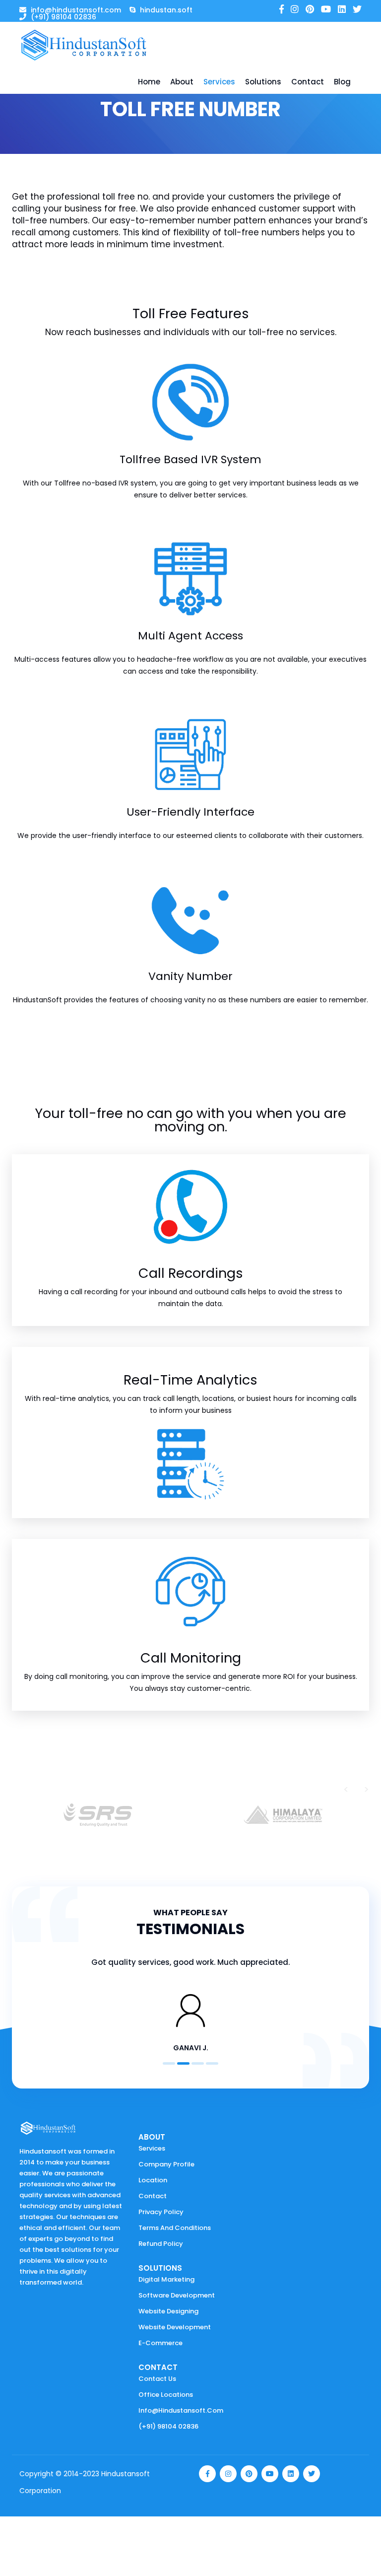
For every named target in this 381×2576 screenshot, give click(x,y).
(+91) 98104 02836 (168, 2426)
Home (149, 82)
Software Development (177, 2295)
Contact (308, 82)
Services (219, 82)
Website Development (175, 2327)
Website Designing (168, 2311)
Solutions (263, 82)
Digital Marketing (166, 2279)
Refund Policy (161, 2244)
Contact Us (157, 2379)
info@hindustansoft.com (181, 2410)
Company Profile (166, 2164)
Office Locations (166, 2395)
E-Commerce (160, 2343)
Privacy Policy (161, 2212)
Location (153, 2180)
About (182, 82)
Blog (342, 82)
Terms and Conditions (175, 2228)
